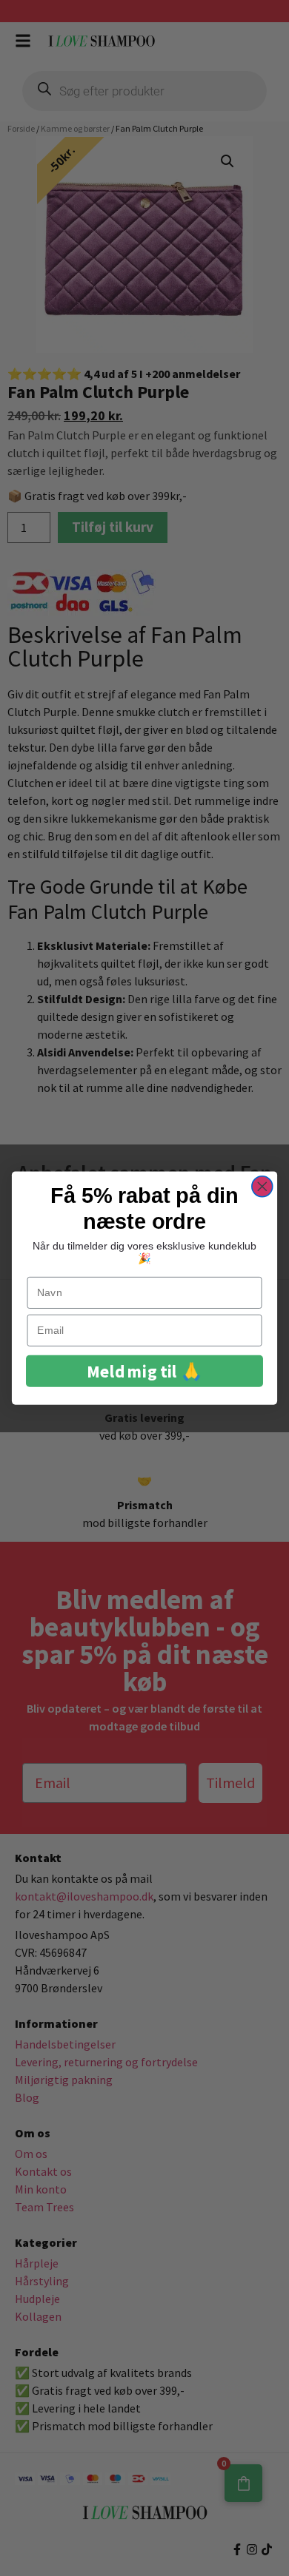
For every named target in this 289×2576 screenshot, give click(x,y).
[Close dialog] (262, 1187)
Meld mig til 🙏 (144, 1371)
